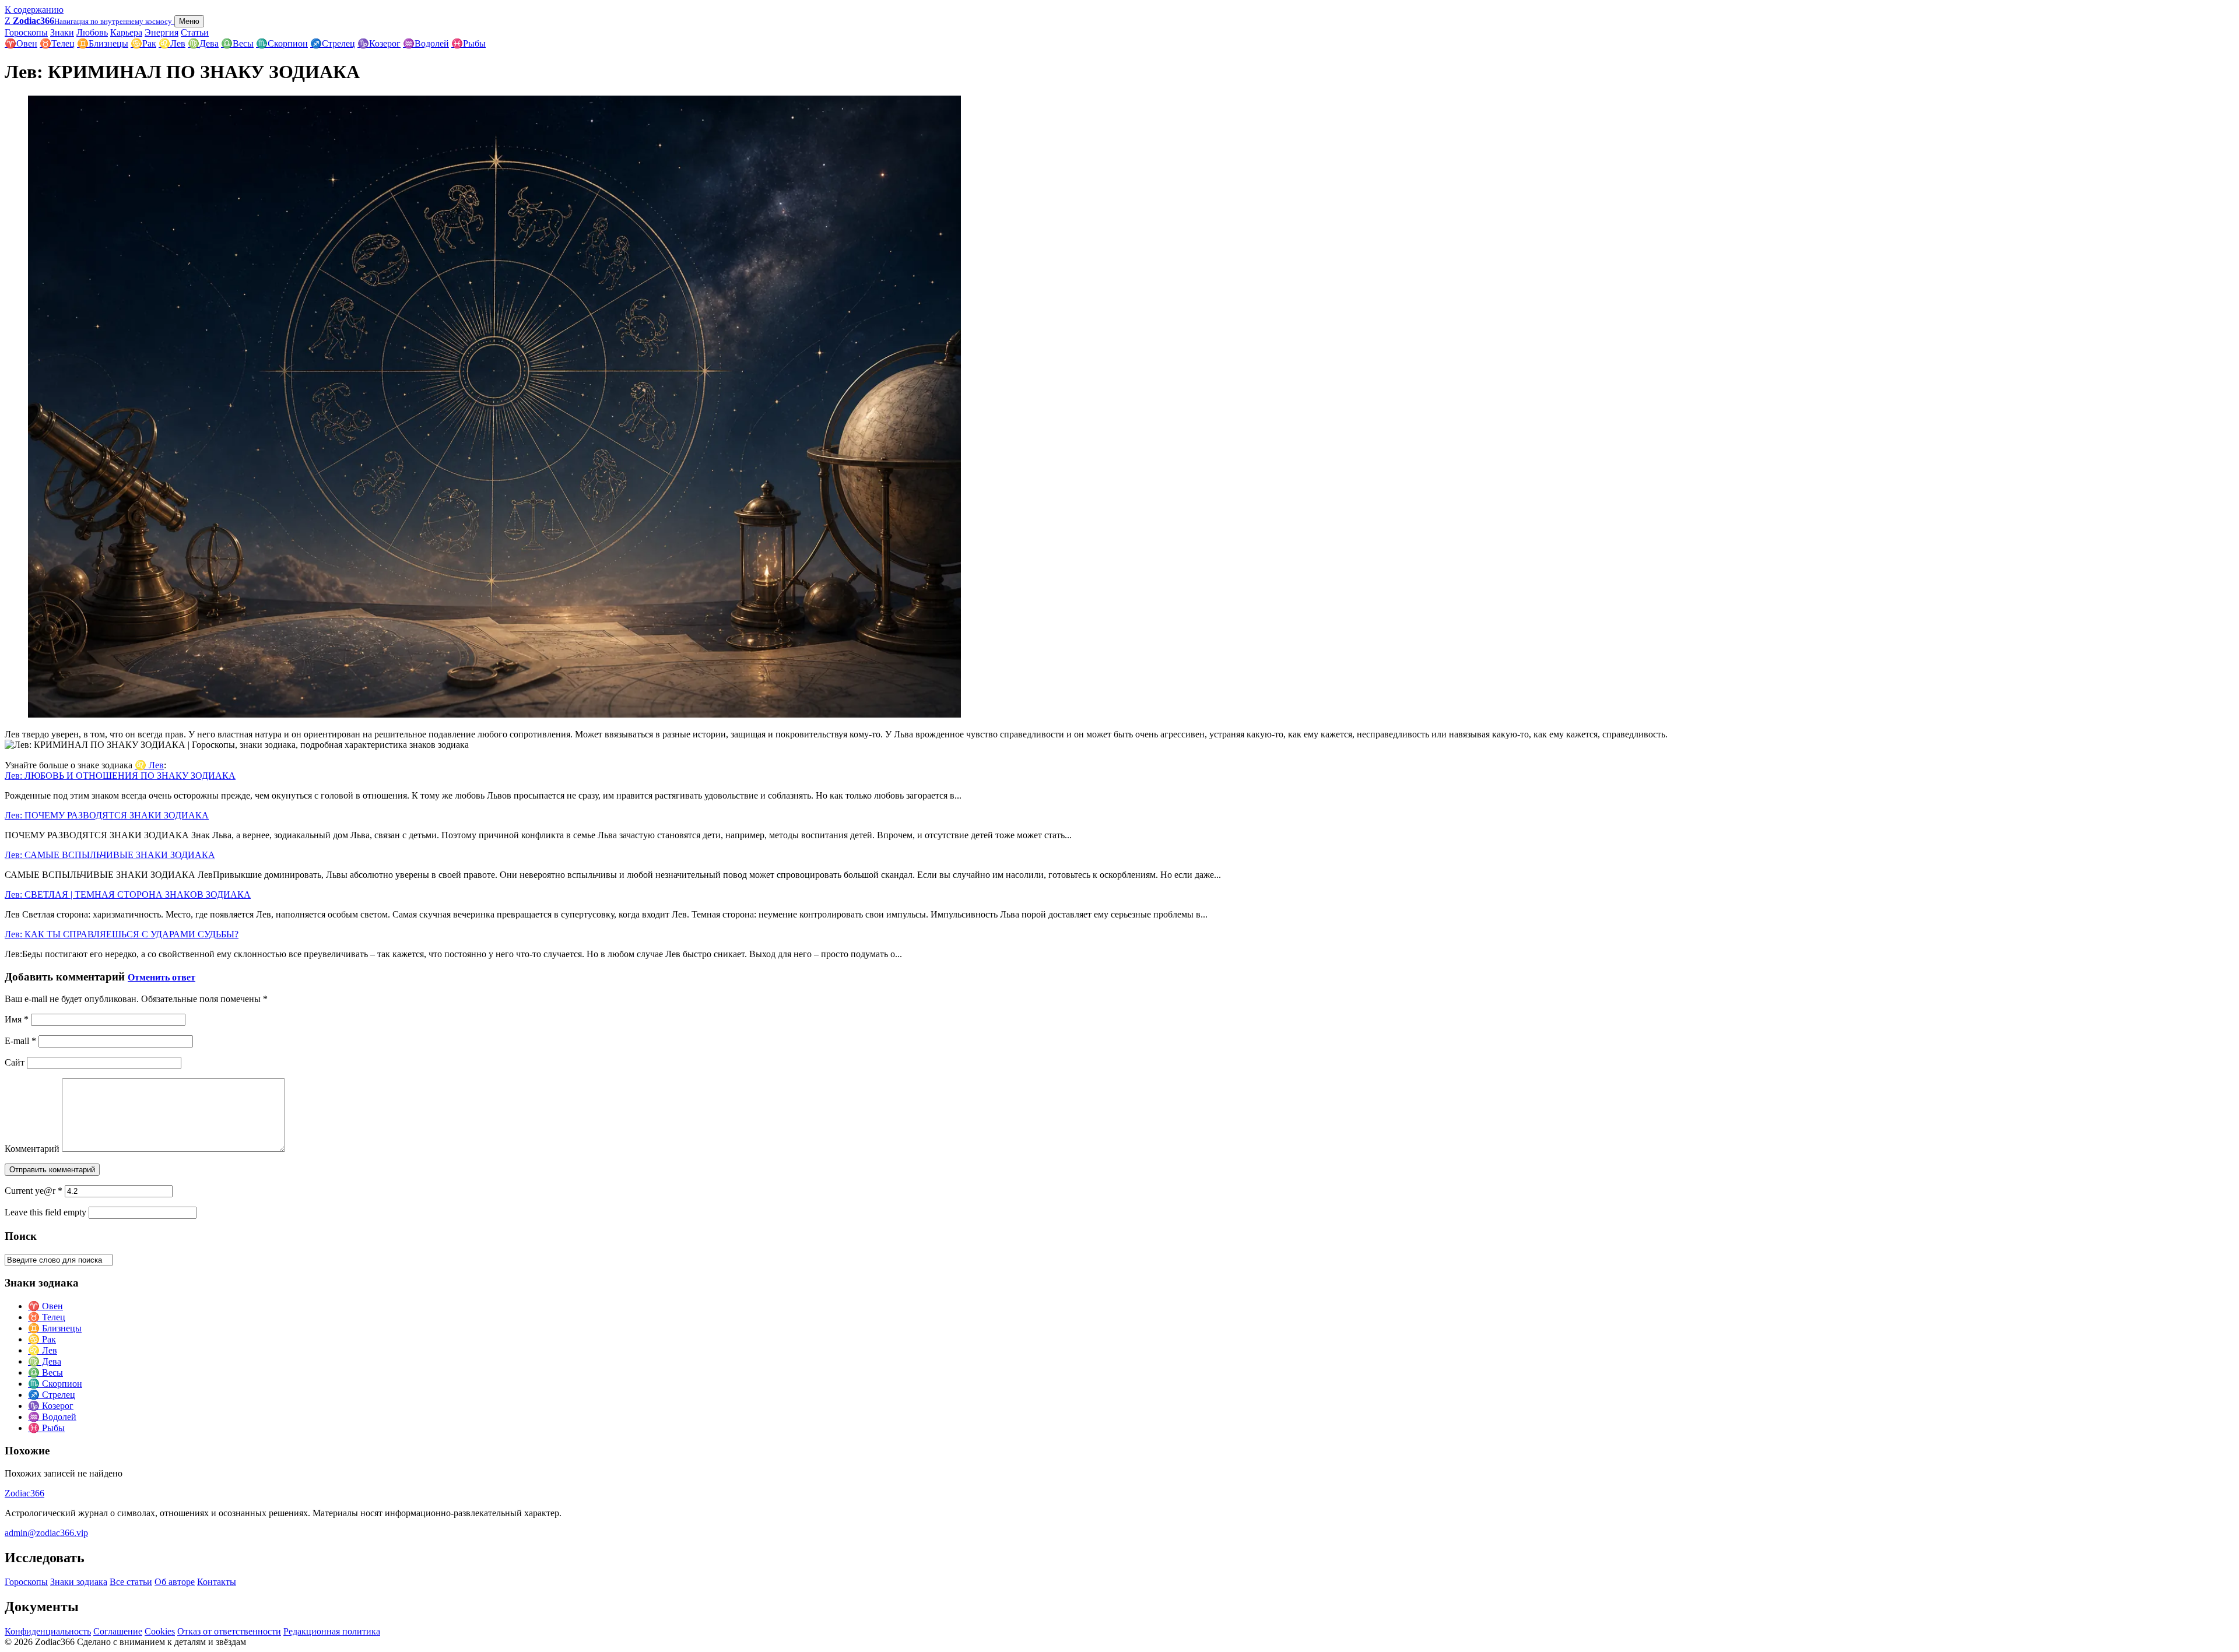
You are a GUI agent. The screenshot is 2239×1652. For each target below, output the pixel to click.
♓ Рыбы (46, 1428)
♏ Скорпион (55, 1384)
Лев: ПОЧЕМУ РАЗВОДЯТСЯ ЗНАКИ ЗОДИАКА (107, 815)
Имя (17, 1019)
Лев (172, 43)
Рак (143, 43)
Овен (21, 43)
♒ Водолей (52, 1417)
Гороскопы (26, 32)
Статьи (195, 32)
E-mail (20, 1041)
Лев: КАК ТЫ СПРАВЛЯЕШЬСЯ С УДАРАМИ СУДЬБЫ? (122, 934)
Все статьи (131, 1582)
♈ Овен (45, 1306)
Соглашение (118, 1631)
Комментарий (32, 1149)
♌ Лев (149, 765)
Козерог (379, 43)
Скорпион (282, 43)
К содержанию (34, 10)
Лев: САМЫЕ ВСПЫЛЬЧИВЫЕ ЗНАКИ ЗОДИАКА (110, 855)
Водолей (426, 43)
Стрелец (333, 43)
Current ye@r (34, 1191)
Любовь (92, 32)
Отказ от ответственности (229, 1631)
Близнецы (103, 43)
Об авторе (175, 1582)
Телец (57, 43)
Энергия (162, 32)
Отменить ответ (162, 977)
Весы (237, 43)
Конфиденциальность (48, 1631)
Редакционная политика (332, 1631)
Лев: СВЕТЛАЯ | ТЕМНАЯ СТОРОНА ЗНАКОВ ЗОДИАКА (128, 894)
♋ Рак (42, 1339)
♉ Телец (47, 1317)
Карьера (126, 32)
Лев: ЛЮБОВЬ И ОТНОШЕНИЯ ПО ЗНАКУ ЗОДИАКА (120, 776)
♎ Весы (45, 1372)
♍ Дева (45, 1361)
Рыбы (468, 43)
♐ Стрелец (52, 1395)
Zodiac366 (24, 1493)
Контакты (217, 1582)
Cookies (160, 1631)
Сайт (15, 1062)
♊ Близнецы (55, 1328)
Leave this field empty (45, 1212)
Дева (203, 43)
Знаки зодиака (79, 1582)
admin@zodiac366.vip (46, 1533)
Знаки (62, 32)
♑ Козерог (51, 1406)
